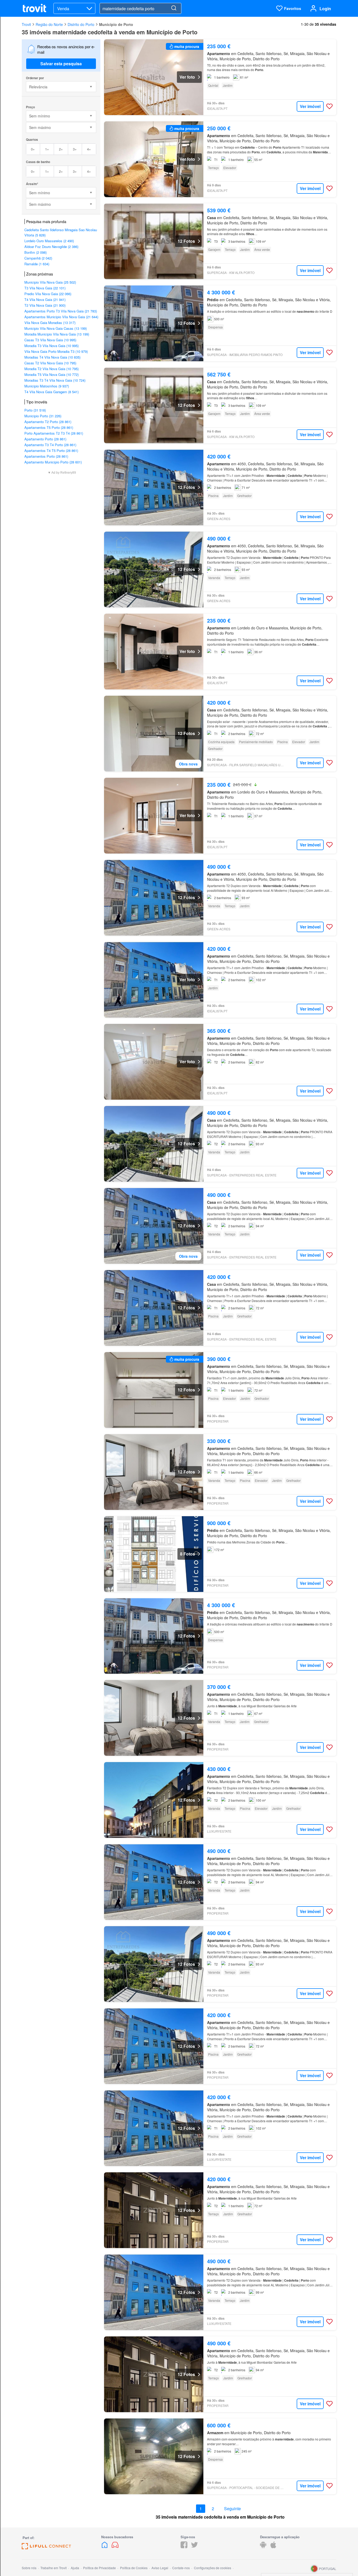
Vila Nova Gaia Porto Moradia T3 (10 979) (56, 351)
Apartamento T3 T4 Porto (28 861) (50, 445)
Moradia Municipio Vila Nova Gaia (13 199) (57, 334)
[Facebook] (184, 2547)
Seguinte (232, 2509)
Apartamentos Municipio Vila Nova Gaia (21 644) (61, 317)
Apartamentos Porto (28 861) (46, 456)
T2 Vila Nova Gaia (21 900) (45, 305)
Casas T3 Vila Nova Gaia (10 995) (50, 340)
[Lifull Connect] (46, 2548)
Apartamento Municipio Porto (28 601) (53, 462)
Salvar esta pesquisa (61, 64)
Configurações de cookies (213, 2568)
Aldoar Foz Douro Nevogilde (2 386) (51, 247)
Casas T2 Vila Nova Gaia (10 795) (50, 363)
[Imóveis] (105, 2547)
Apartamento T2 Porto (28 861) (48, 422)
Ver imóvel (310, 106)
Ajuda (75, 2568)
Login (325, 9)
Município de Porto (116, 24)
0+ (33, 149)
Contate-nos (181, 2568)
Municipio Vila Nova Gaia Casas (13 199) (56, 328)
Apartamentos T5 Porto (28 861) (49, 427)
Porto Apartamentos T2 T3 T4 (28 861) (54, 433)
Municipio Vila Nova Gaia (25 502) (50, 282)
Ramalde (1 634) (37, 264)
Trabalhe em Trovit (53, 2568)
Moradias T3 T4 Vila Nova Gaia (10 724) (55, 380)
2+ (61, 149)
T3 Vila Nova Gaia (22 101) (45, 288)
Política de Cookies (134, 2568)
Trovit (26, 24)
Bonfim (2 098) (36, 252)
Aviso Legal (160, 2568)
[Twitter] (194, 2547)
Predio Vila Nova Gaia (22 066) (48, 294)
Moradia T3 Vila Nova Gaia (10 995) (51, 346)
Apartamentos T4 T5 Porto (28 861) (51, 450)
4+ (89, 149)
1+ (47, 149)
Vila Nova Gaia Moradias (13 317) (50, 323)
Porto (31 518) (35, 410)
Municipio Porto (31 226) (43, 416)
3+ (75, 149)
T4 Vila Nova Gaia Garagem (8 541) (51, 392)
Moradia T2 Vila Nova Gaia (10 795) (51, 369)
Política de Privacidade (99, 2568)
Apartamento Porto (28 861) (45, 439)
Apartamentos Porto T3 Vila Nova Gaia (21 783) (61, 311)
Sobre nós (29, 2568)
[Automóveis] (115, 2547)
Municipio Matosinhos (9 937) (47, 386)
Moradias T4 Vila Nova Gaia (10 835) (52, 357)
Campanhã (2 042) (38, 258)
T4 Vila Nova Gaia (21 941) (45, 299)
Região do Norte (49, 24)
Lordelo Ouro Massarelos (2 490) (49, 241)
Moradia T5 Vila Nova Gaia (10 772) (51, 374)
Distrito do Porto (81, 24)
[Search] (174, 8)
